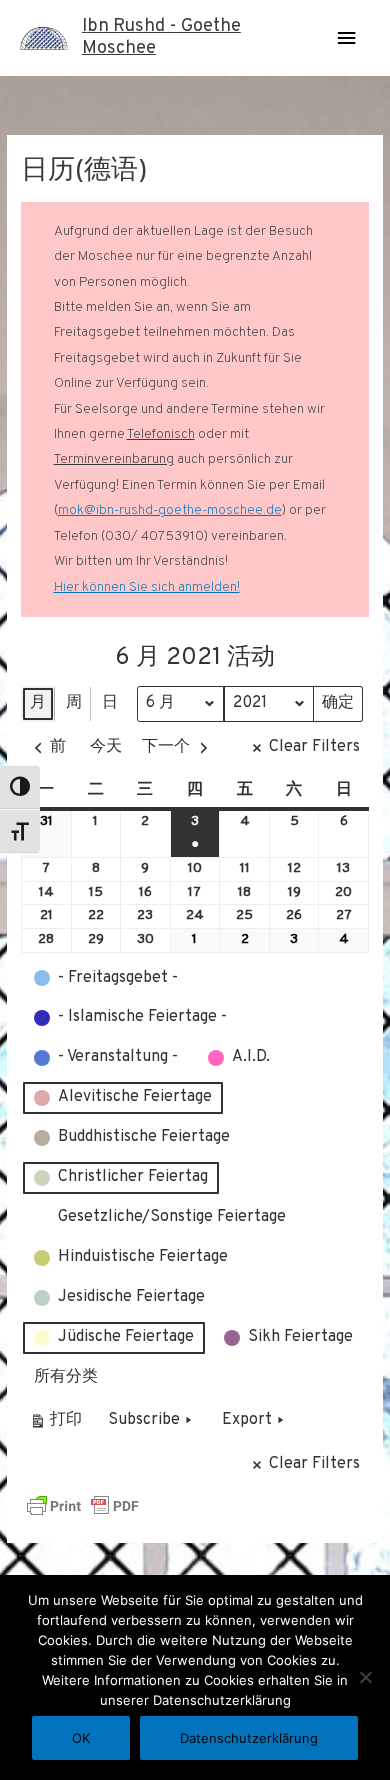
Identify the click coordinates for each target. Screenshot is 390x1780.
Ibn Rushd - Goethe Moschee (161, 37)
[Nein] (365, 1677)
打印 (55, 1424)
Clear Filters (314, 747)
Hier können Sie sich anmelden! (147, 587)
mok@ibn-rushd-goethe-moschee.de (170, 510)
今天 (106, 747)
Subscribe (144, 1420)
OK (81, 1738)
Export (247, 1420)
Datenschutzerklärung (249, 1738)
